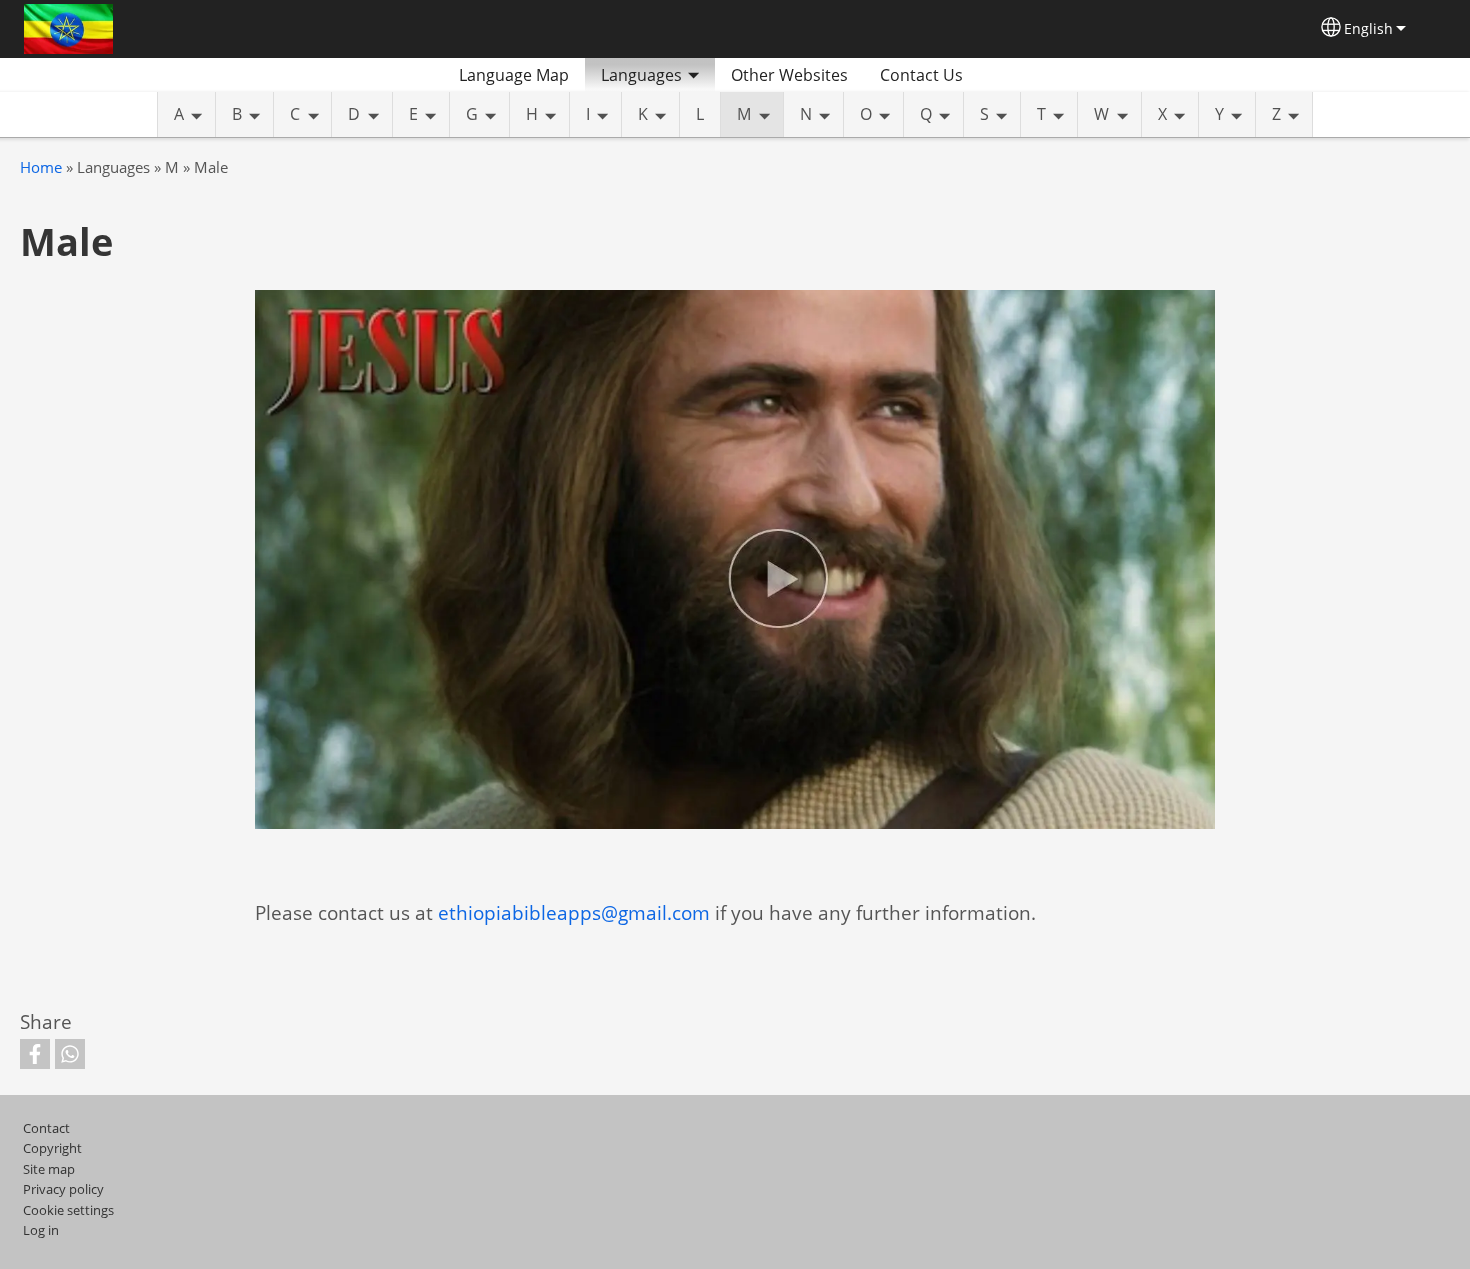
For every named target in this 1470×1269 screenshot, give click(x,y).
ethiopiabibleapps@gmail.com (574, 912)
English (1368, 28)
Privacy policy (63, 1189)
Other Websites (789, 75)
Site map (49, 1169)
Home (41, 167)
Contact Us (921, 75)
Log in (41, 1230)
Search (1003, 75)
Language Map (514, 75)
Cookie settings (68, 1210)
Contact (46, 1128)
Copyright (52, 1148)
